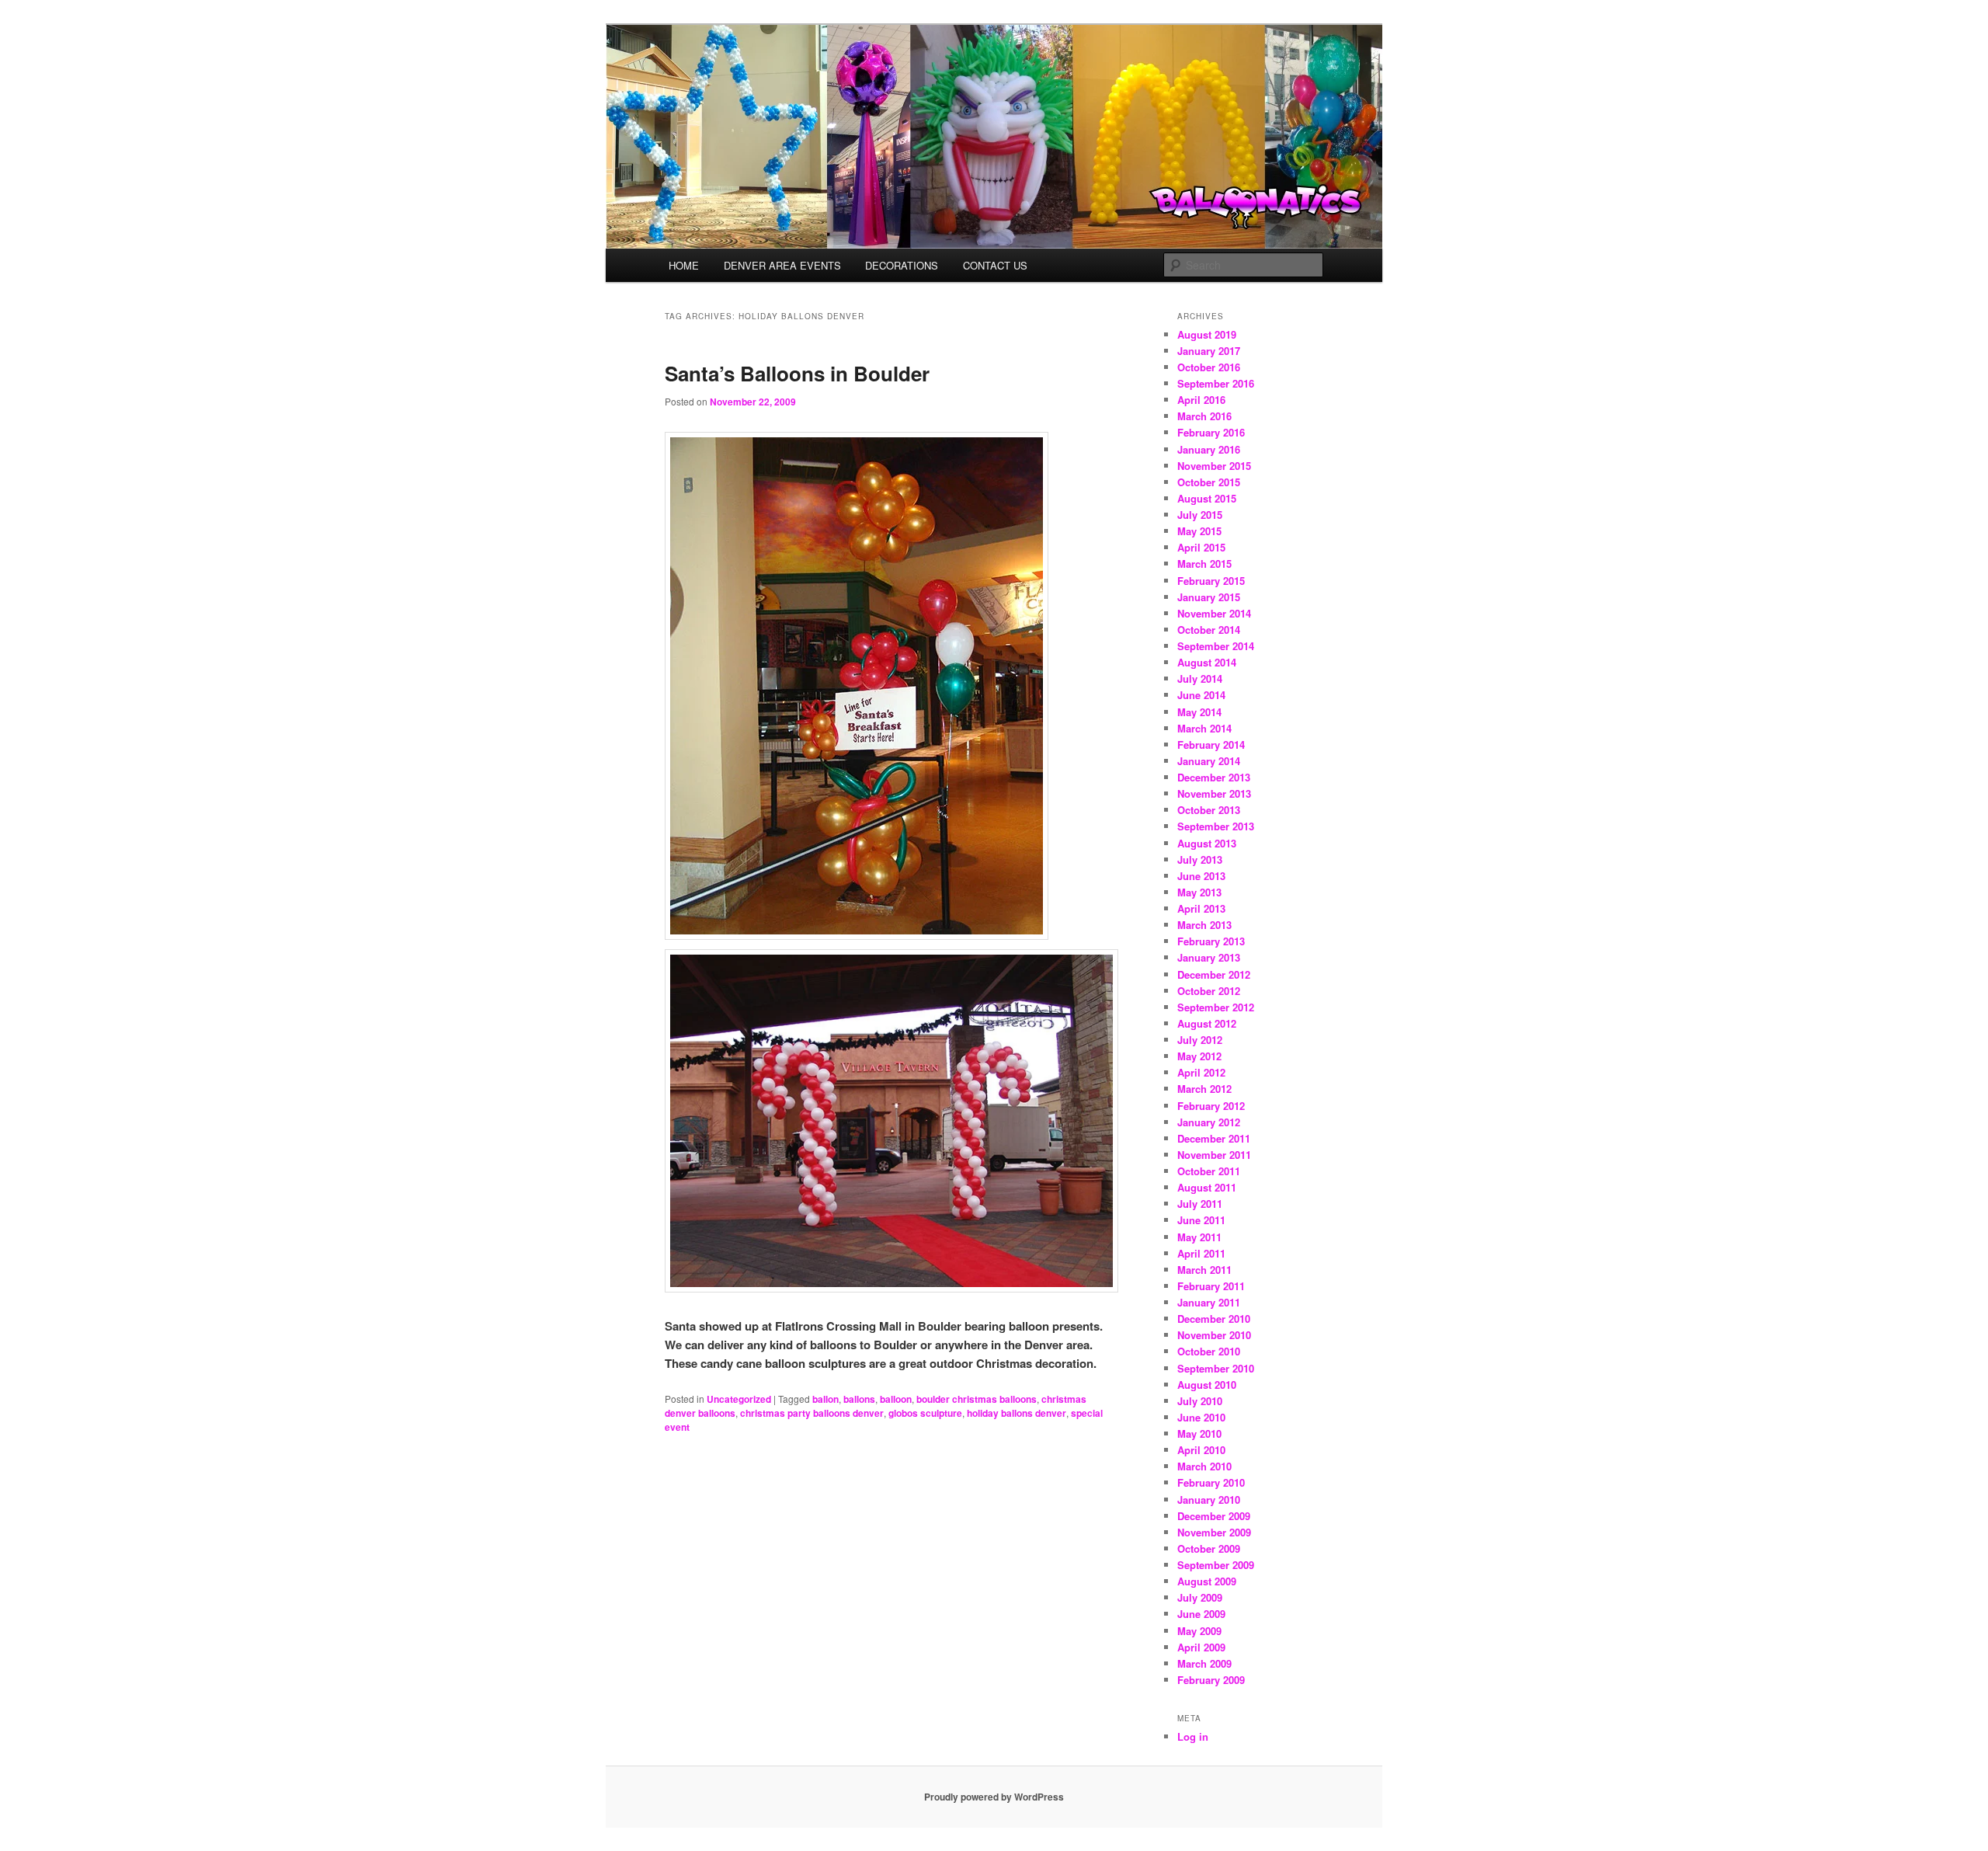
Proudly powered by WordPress (994, 1797)
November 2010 (1214, 1335)
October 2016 (1209, 367)
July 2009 (1200, 1597)
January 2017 (1209, 351)
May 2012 (1199, 1056)
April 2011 (1201, 1253)
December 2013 (1214, 777)
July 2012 (1200, 1040)
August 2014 (1207, 662)
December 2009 (1214, 1516)
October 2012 (1209, 991)
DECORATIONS (902, 265)
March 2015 (1204, 564)
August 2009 (1207, 1581)
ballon (825, 1399)
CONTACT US (995, 265)
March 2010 (1204, 1466)
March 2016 (1204, 416)
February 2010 (1211, 1482)
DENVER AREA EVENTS (782, 265)
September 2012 (1216, 1007)
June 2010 (1201, 1417)
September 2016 (1216, 383)
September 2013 (1216, 826)
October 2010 (1209, 1351)
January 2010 (1209, 1500)
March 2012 (1204, 1089)
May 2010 (1199, 1433)
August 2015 (1207, 498)
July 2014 (1200, 678)
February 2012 (1211, 1106)
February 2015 (1211, 581)
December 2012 (1214, 974)
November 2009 (1214, 1532)
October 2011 (1209, 1171)
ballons (859, 1399)
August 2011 (1207, 1187)
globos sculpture (925, 1413)
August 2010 (1207, 1385)
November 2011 (1214, 1155)
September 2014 (1216, 646)
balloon (896, 1399)
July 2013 (1200, 859)
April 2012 (1201, 1072)
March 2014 (1204, 728)
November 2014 (1214, 613)
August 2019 (1207, 334)
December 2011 (1214, 1138)
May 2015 (1199, 531)
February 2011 (1211, 1286)
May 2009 (1199, 1631)
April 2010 (1201, 1450)
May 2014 (1199, 712)
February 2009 (1211, 1680)
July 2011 (1200, 1204)
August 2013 (1207, 843)
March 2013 (1204, 925)
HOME (684, 265)
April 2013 (1201, 908)
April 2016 (1201, 400)
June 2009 (1201, 1614)
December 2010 (1214, 1319)
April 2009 (1201, 1647)
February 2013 (1211, 941)
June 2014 (1201, 695)
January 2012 (1209, 1122)
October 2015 (1209, 482)
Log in (1193, 1736)
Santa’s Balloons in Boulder (797, 373)
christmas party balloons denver (812, 1413)
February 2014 (1211, 745)
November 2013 (1214, 793)
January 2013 (1209, 957)
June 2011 (1201, 1220)
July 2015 (1200, 515)
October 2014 (1209, 630)
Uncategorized (739, 1399)
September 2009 (1216, 1565)
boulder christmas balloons (977, 1399)
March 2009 (1204, 1663)
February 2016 (1211, 432)
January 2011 (1209, 1302)
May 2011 (1199, 1237)
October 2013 (1209, 810)
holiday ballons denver (1017, 1413)
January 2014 (1209, 761)
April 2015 (1201, 547)
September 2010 (1216, 1368)
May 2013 (1199, 892)
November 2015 (1214, 466)
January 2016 (1209, 449)
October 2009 (1209, 1548)
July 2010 (1200, 1401)
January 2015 (1209, 597)
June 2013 (1201, 876)
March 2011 (1204, 1270)
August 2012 (1207, 1023)
